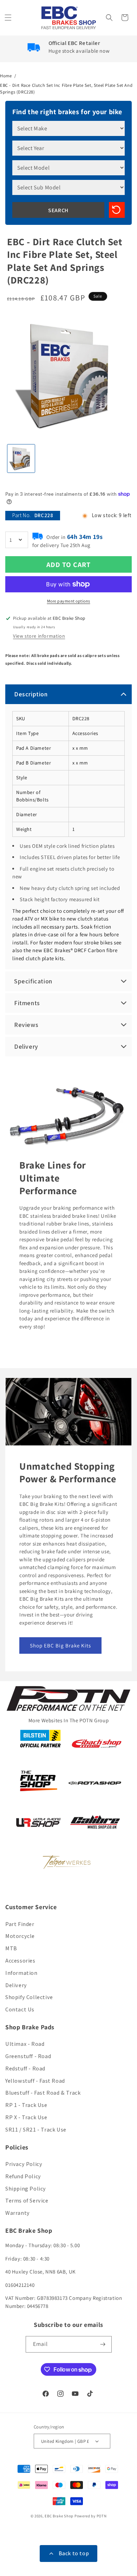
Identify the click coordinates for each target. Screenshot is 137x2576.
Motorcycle (20, 1936)
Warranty (18, 2213)
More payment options (69, 601)
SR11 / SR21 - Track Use (36, 2130)
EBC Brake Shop (59, 2516)
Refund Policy (23, 2176)
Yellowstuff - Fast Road (35, 2081)
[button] (9, 18)
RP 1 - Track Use (26, 2105)
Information (21, 1973)
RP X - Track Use (26, 2117)
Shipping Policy (26, 2189)
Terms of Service (27, 2201)
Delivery (16, 1985)
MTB (11, 1948)
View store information (39, 636)
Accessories (20, 1961)
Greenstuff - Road (28, 2056)
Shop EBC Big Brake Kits (60, 1645)
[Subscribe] (104, 2344)
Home (6, 76)
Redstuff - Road (25, 2068)
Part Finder (20, 1924)
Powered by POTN (91, 2516)
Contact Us (20, 2009)
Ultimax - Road (25, 2044)
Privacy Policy (24, 2164)
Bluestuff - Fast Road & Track (43, 2093)
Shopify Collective (29, 1997)
